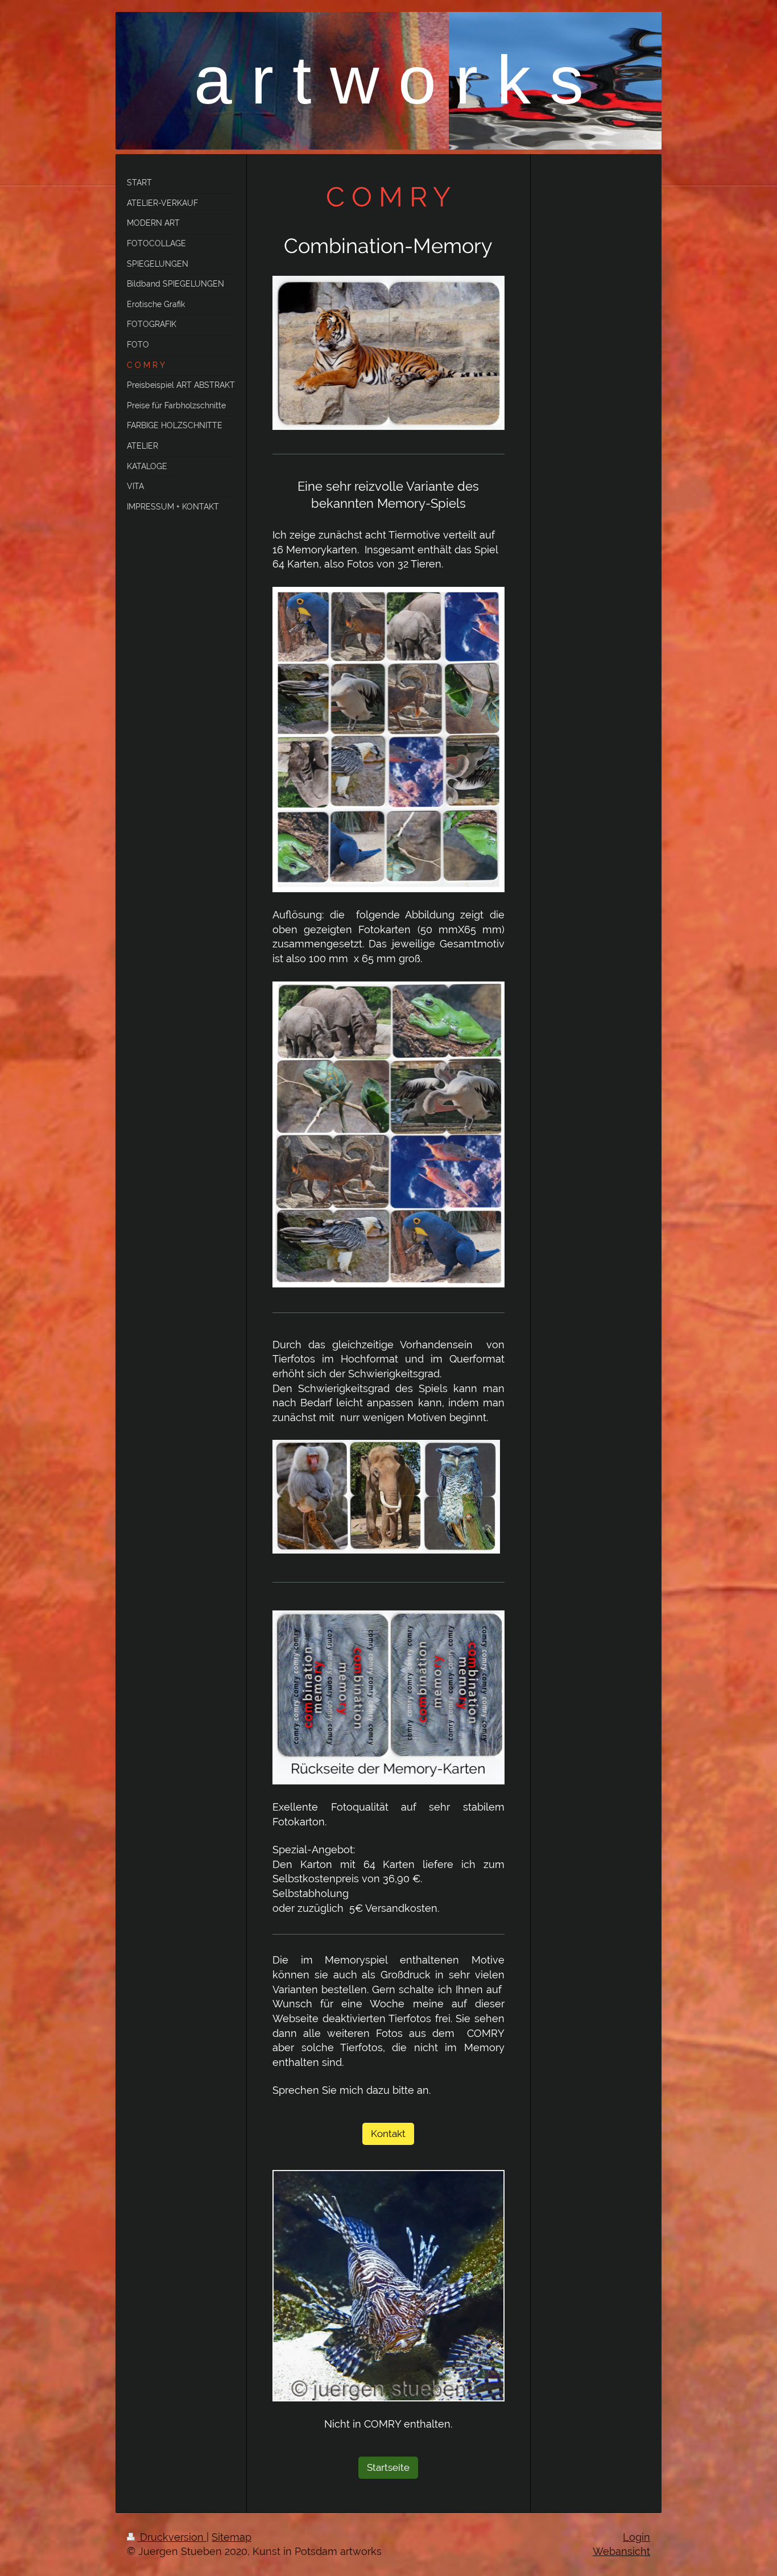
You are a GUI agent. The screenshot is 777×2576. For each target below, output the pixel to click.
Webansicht (621, 2551)
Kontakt (388, 2134)
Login (637, 2537)
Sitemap (232, 2537)
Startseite (388, 2467)
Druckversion (172, 2537)
